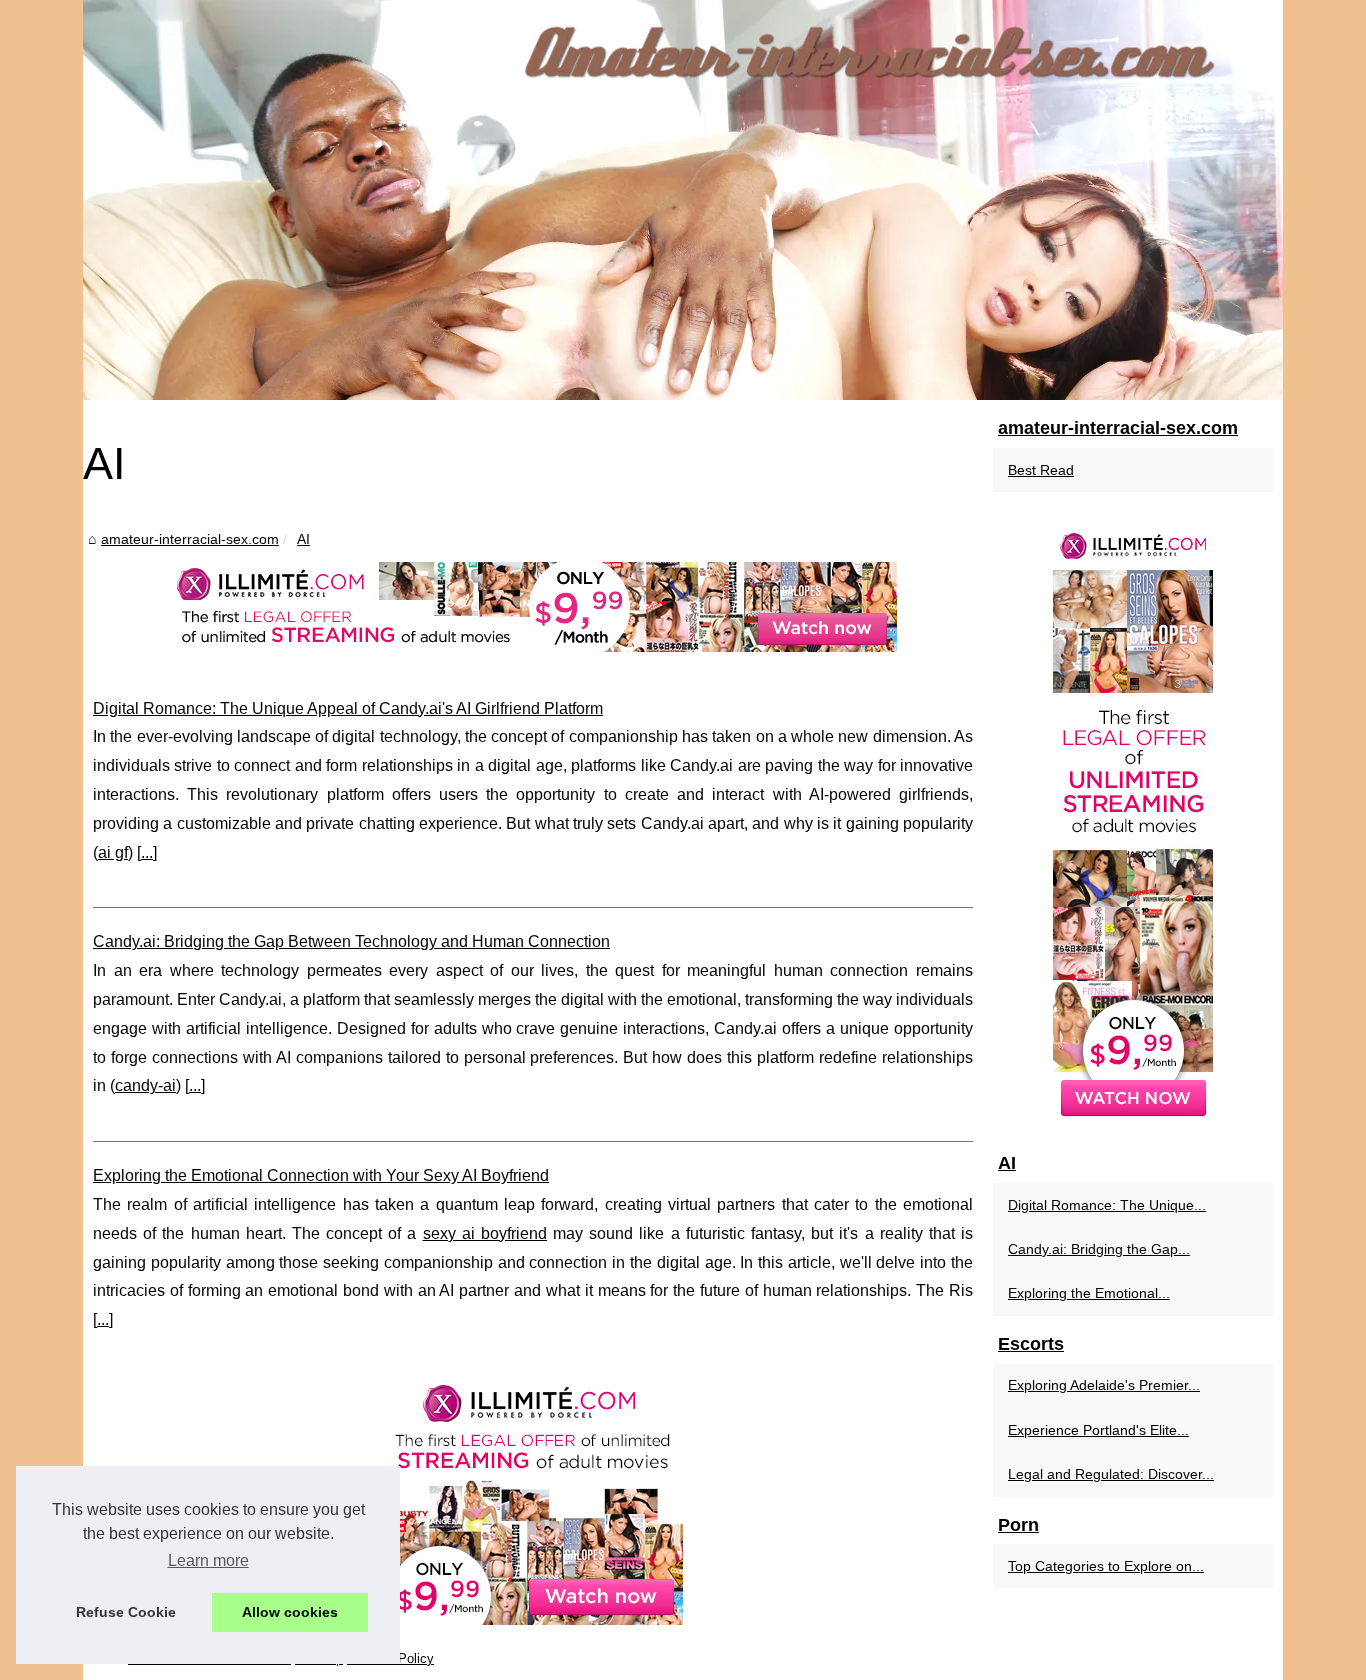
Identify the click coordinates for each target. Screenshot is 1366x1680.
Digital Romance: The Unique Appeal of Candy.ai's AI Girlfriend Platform (348, 708)
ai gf (113, 852)
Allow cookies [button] (290, 1612)
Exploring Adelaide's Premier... (1104, 1385)
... (147, 852)
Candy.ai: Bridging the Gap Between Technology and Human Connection (351, 941)
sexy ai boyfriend (485, 1233)
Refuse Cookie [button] (126, 1612)
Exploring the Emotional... (1089, 1293)
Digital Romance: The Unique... (1107, 1205)
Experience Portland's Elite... (1098, 1430)
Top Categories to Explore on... (1106, 1566)
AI (303, 539)
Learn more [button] (208, 1560)
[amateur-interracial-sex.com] (683, 200)
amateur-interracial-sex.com (190, 539)
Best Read (1041, 470)
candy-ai (145, 1085)
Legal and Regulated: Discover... (1111, 1474)
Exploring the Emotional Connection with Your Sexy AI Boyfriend (321, 1175)
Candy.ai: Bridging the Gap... (1099, 1249)
